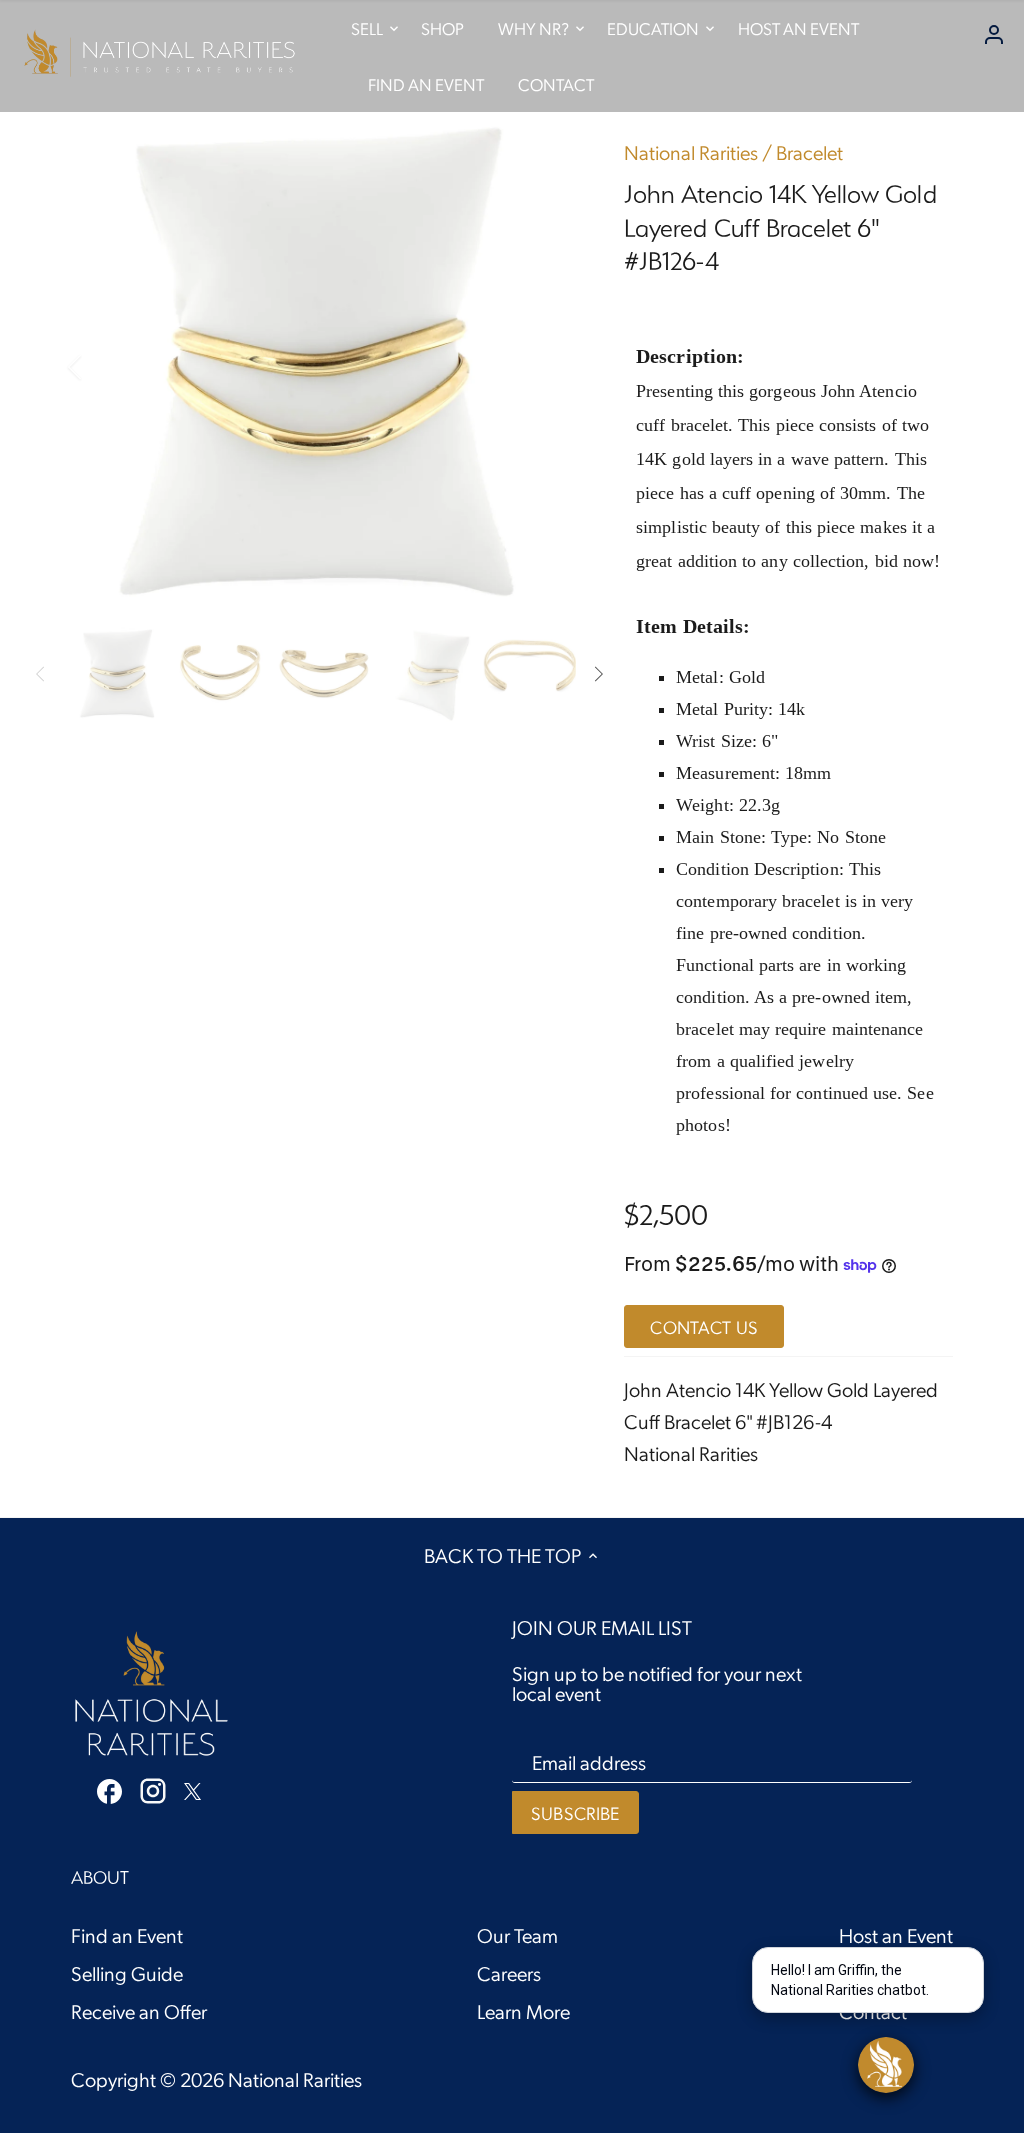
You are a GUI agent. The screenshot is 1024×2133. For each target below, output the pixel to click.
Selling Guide (127, 1973)
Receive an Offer (139, 2011)
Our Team (517, 1935)
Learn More (523, 2011)
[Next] (546, 367)
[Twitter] (192, 1788)
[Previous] (101, 367)
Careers (509, 1973)
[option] (323, 366)
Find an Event (127, 1935)
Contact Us (704, 1326)
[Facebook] (109, 1789)
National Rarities (691, 152)
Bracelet (809, 152)
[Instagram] (153, 1790)
